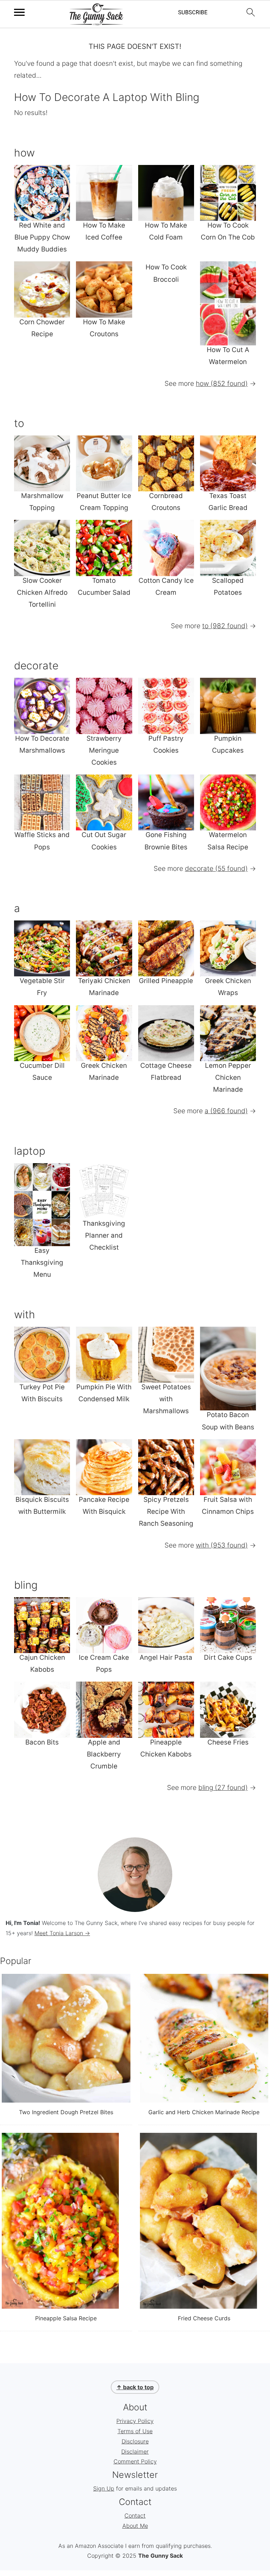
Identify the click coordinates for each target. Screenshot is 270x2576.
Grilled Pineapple (166, 981)
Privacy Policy (135, 2421)
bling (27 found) (223, 1788)
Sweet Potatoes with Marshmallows (166, 1399)
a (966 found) (226, 1111)
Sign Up (104, 2488)
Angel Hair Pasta (166, 1657)
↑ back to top (135, 2387)
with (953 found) (222, 1545)
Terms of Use (135, 2431)
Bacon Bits (42, 1742)
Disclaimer (135, 2451)
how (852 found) (222, 384)
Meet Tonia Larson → (62, 1933)
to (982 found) (225, 626)
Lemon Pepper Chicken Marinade (228, 1077)
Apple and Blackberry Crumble (104, 1754)
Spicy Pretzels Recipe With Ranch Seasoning (166, 1512)
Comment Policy (135, 2461)
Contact (135, 2516)
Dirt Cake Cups (228, 1657)
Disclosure (135, 2441)
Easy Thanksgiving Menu (42, 1263)
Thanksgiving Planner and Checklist (104, 1235)
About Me (135, 2526)
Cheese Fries (228, 1742)
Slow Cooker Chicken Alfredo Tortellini (42, 592)
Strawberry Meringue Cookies (104, 750)
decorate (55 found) (216, 869)
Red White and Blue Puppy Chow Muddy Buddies (42, 237)
